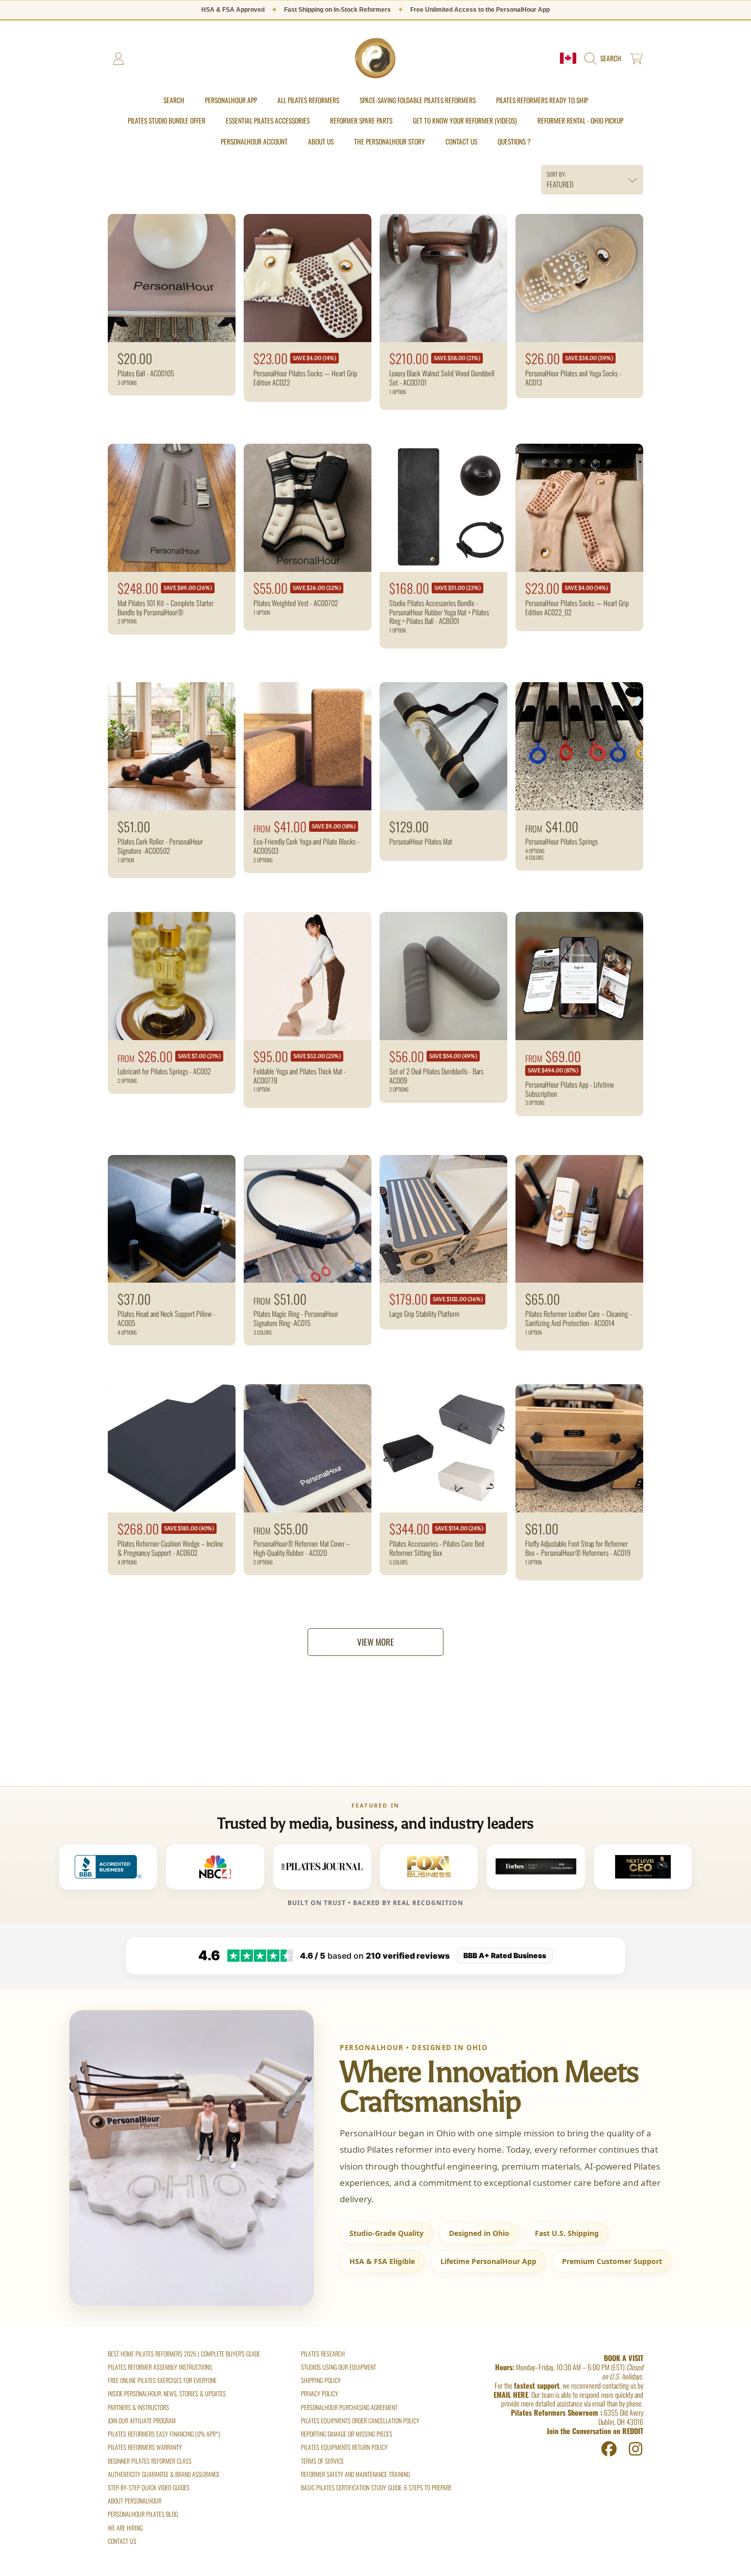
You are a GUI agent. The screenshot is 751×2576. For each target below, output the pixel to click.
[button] (605, 59)
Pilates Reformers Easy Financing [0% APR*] (164, 2434)
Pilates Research (323, 2354)
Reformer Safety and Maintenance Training (355, 2474)
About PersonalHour (135, 2501)
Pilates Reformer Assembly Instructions (160, 2367)
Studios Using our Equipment (338, 2367)
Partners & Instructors (138, 2407)
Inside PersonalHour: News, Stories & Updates (167, 2393)
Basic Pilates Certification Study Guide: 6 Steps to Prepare (376, 2487)
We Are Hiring (125, 2528)
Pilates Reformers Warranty (145, 2447)
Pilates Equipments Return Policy (344, 2447)
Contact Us (122, 2541)
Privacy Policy (320, 2393)
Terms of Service (322, 2461)
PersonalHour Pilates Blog (143, 2514)
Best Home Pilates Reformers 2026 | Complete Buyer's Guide (184, 2354)
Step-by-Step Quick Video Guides (149, 2487)
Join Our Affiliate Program (142, 2421)
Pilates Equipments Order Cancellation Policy (360, 2421)
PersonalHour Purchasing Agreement (349, 2407)
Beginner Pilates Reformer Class (150, 2461)
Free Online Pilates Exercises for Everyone (162, 2380)
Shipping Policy (321, 2380)
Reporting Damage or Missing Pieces (347, 2434)
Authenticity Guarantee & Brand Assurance (164, 2474)
